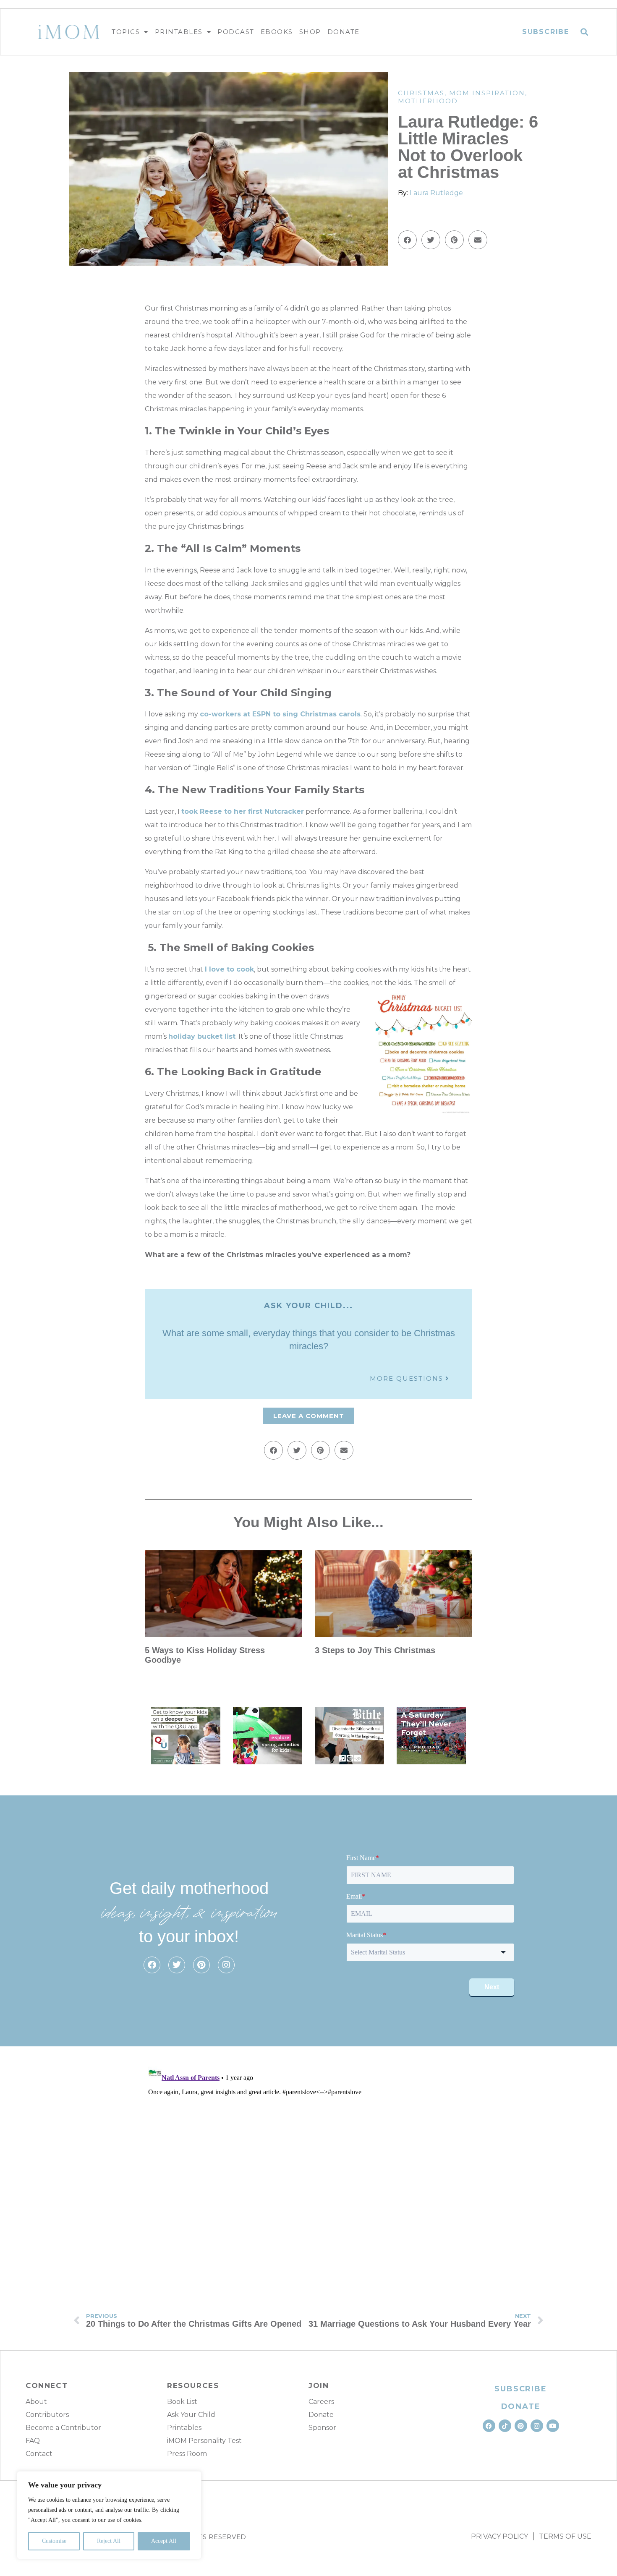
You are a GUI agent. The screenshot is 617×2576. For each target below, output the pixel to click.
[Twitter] (177, 1965)
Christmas (421, 93)
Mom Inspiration (487, 93)
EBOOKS (277, 32)
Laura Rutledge (436, 193)
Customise (54, 2541)
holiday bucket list (202, 1036)
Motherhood (428, 101)
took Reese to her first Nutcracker (243, 811)
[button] (584, 32)
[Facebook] (152, 1965)
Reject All (109, 2541)
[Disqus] (308, 2168)
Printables (179, 32)
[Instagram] (226, 1965)
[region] (109, 2515)
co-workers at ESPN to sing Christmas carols (280, 714)
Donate (344, 32)
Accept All (164, 2541)
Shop (310, 32)
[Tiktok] (505, 2426)
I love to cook (229, 969)
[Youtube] (553, 2426)
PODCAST (236, 32)
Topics (126, 32)
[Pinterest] (201, 1965)
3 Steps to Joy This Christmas (375, 1650)
